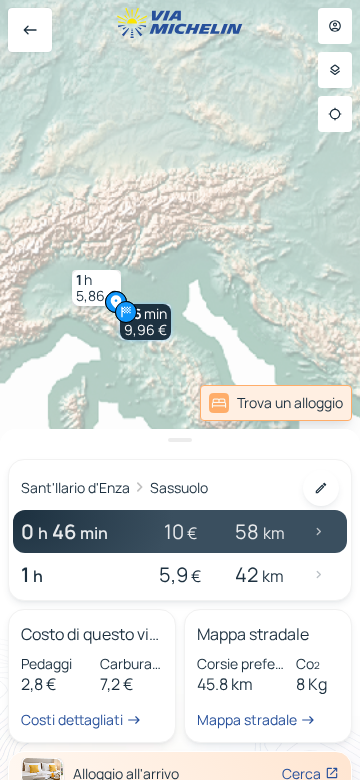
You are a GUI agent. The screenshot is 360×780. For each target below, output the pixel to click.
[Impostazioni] (335, 70)
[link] (303, 403)
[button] (145, 322)
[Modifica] (321, 488)
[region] (180, 390)
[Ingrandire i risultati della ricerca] (180, 440)
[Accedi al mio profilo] (335, 26)
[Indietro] (30, 30)
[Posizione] (335, 114)
